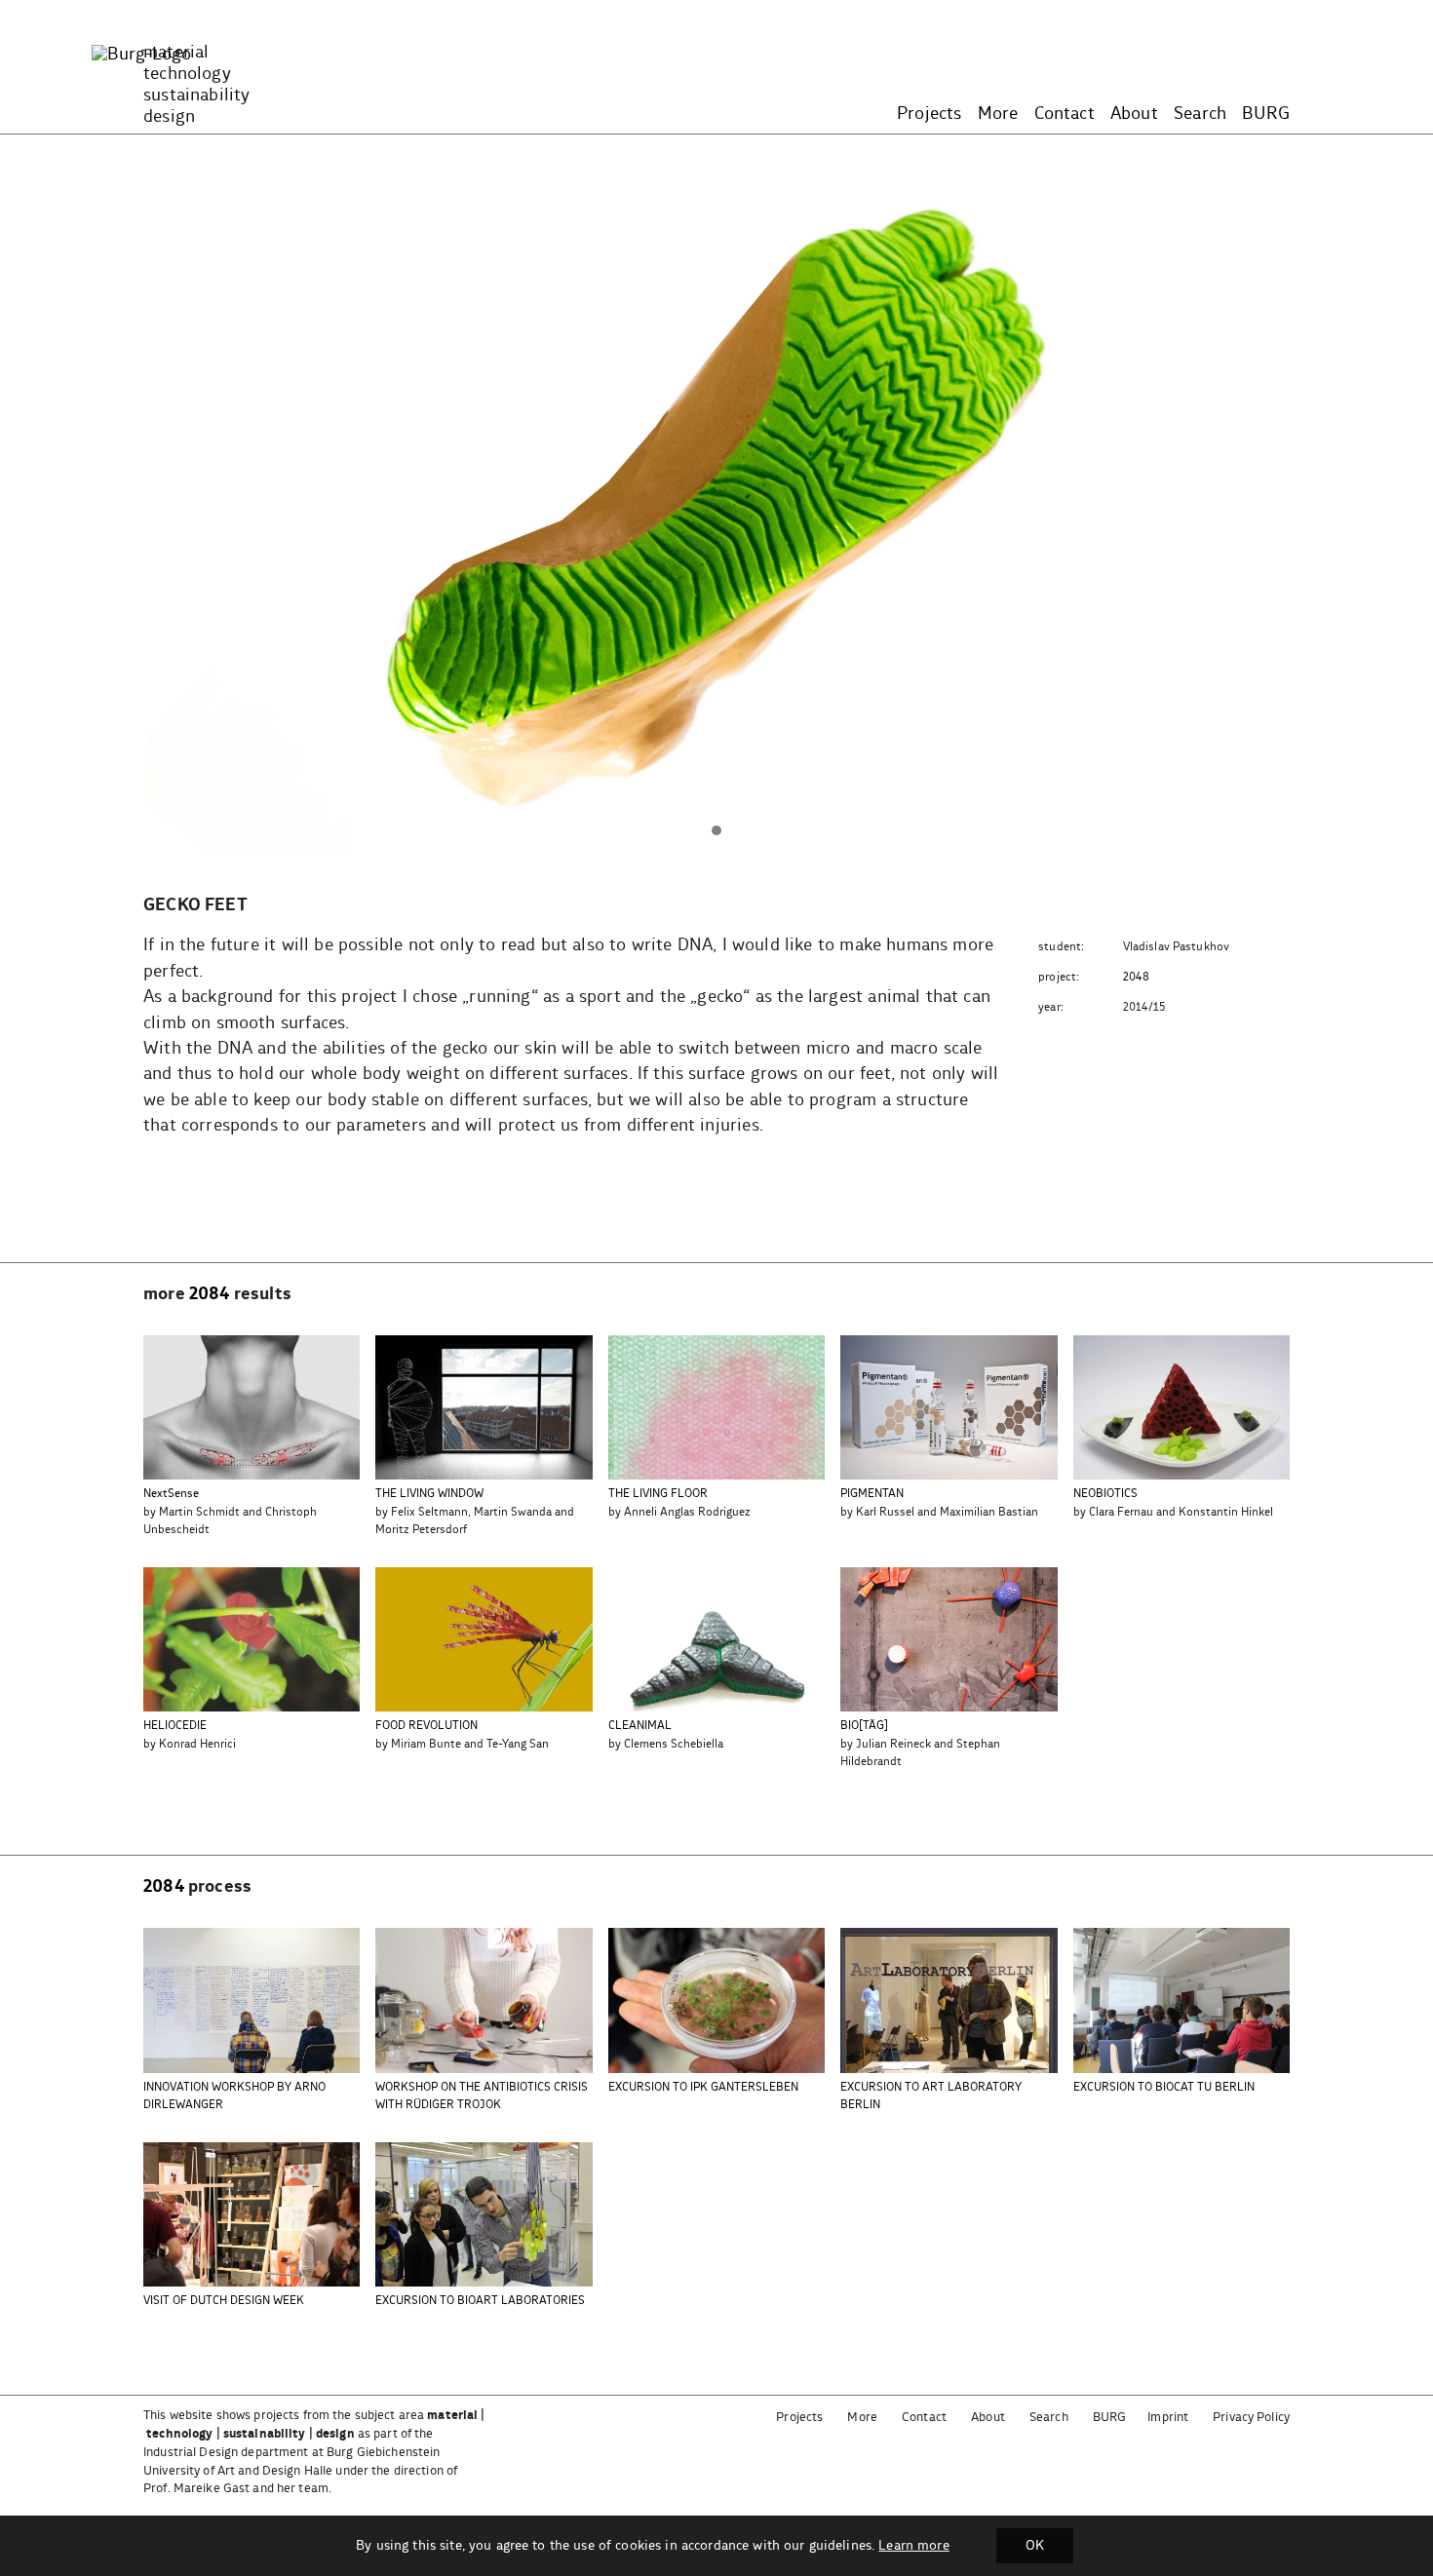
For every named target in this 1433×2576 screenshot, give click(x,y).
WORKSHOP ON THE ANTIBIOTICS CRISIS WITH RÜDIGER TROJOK (482, 2096)
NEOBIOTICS (1105, 1494)
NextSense (171, 1494)
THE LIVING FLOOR (658, 1494)
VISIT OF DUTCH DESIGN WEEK (224, 2301)
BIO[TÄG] (864, 1726)
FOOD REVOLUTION (426, 1726)
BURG (1266, 114)
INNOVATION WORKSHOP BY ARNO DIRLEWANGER (234, 2096)
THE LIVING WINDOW (429, 1494)
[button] (716, 831)
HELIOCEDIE (175, 1726)
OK (1035, 2546)
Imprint (1168, 2418)
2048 (1137, 977)
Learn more (913, 2546)
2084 (210, 1294)
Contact (1065, 114)
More (998, 114)
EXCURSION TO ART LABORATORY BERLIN (931, 2096)
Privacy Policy (1251, 2418)
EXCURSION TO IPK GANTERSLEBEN (703, 2087)
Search (1200, 114)
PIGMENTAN (872, 1494)
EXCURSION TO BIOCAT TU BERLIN (1164, 2087)
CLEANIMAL (640, 1726)
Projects (929, 114)
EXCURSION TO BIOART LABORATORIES (480, 2301)
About (1134, 114)
